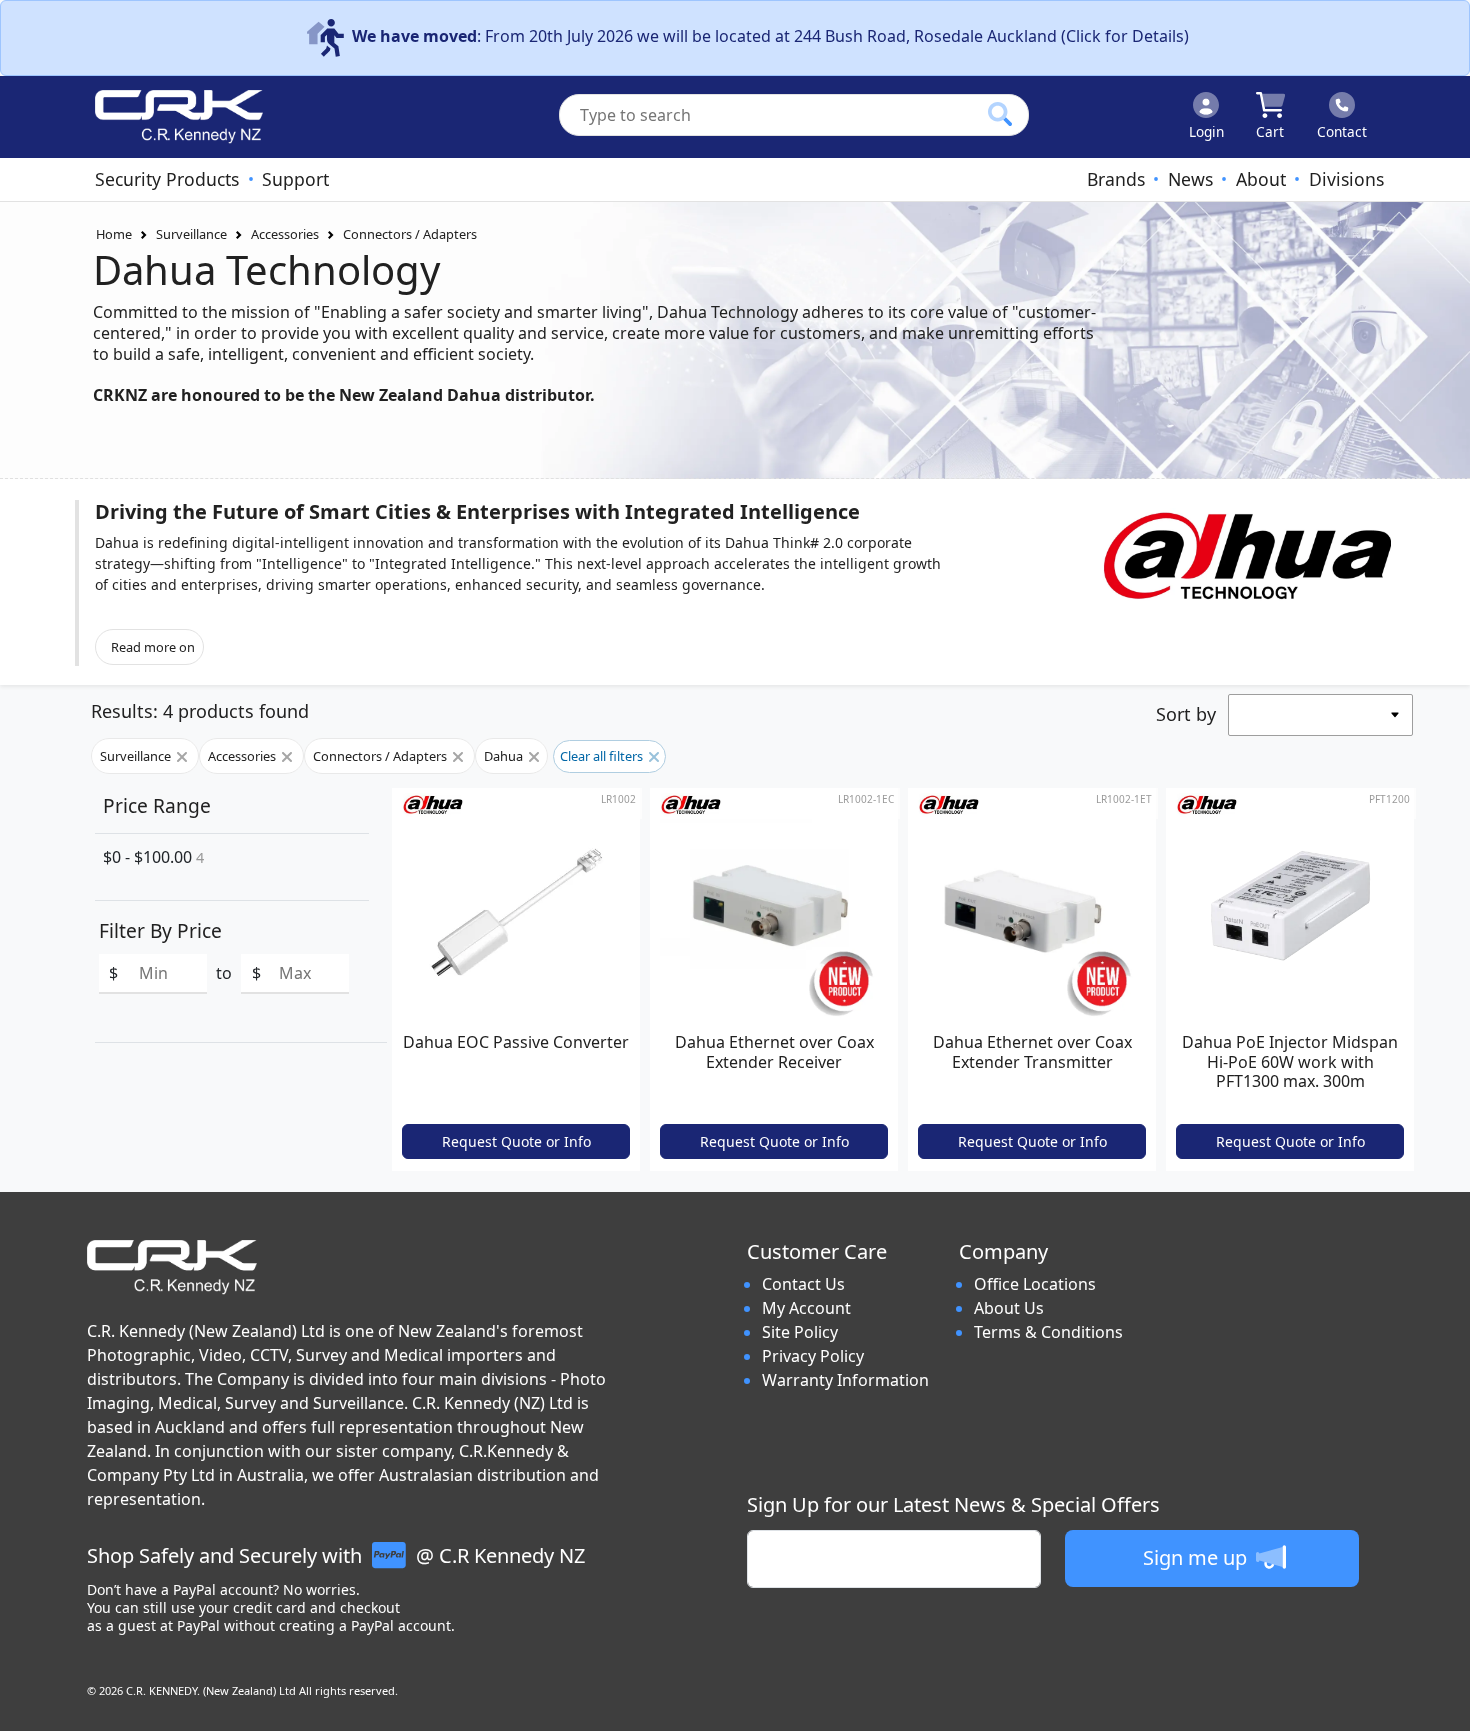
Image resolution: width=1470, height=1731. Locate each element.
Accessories (285, 234)
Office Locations (1035, 1284)
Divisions (1346, 179)
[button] (524, 555)
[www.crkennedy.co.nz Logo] (171, 117)
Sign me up (1197, 1557)
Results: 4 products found (200, 711)
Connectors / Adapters (410, 234)
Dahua (505, 756)
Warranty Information (845, 1380)
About (1261, 179)
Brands (1116, 179)
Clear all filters (603, 756)
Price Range (157, 805)
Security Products (167, 179)
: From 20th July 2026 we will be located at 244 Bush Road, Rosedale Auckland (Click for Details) (770, 36)
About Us (1009, 1308)
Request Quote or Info (516, 1141)
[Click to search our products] (1000, 114)
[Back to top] (1442, 1703)
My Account (806, 1308)
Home (114, 234)
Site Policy (800, 1332)
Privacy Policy (813, 1356)
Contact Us (803, 1284)
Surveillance (191, 234)
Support (295, 179)
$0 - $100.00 (153, 857)
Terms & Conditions (1048, 1332)
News (1190, 179)
